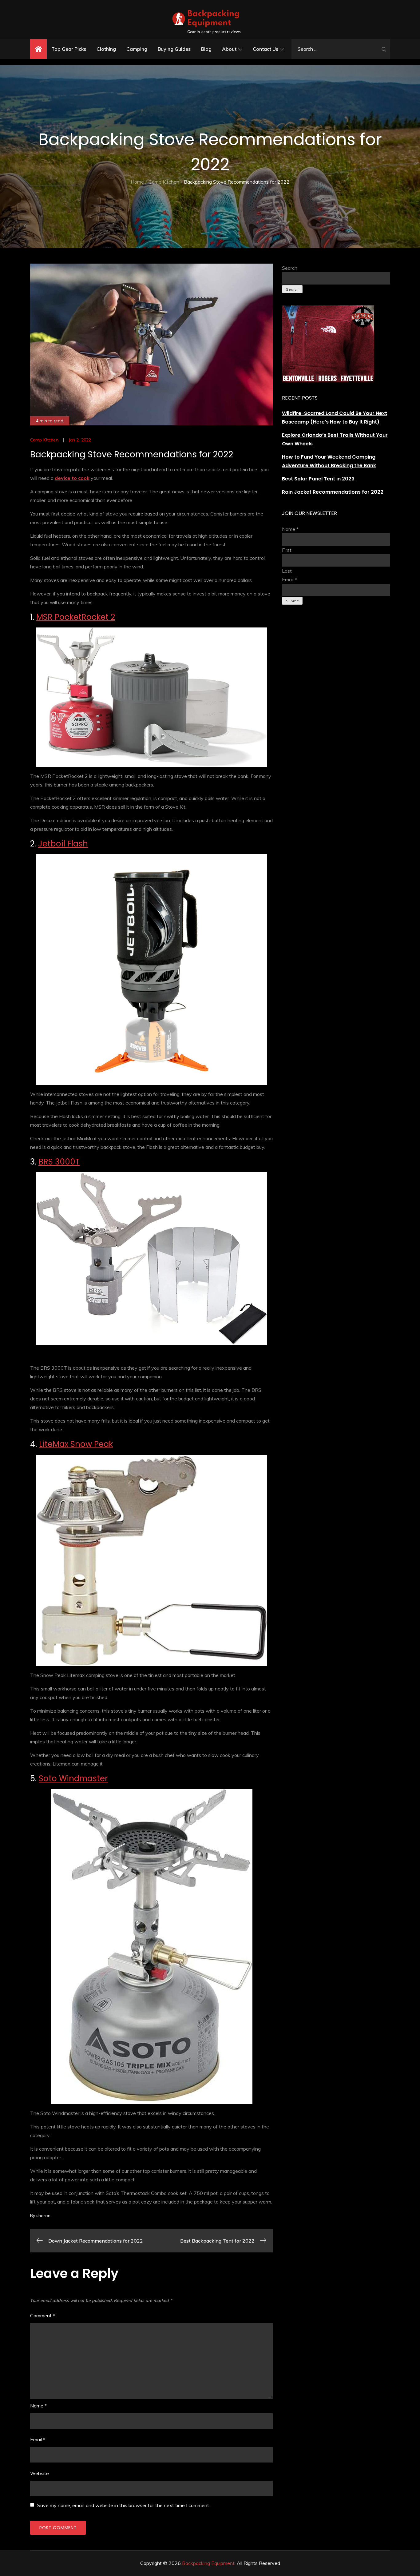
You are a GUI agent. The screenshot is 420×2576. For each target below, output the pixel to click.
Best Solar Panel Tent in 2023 (318, 479)
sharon (43, 2216)
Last (287, 571)
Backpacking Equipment (208, 2563)
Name (38, 2406)
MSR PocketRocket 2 (76, 617)
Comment (43, 2315)
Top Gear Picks (69, 49)
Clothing (106, 49)
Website (40, 2473)
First (287, 550)
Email (38, 2439)
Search (290, 268)
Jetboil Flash (63, 844)
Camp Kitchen (44, 440)
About (229, 49)
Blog (206, 49)
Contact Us (265, 49)
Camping (137, 49)
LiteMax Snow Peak (76, 1444)
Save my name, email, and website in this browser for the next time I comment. (124, 2505)
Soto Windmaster (73, 1778)
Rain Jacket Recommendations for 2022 (333, 492)
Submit (292, 601)
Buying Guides (174, 49)
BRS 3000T (59, 1162)
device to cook (72, 478)
